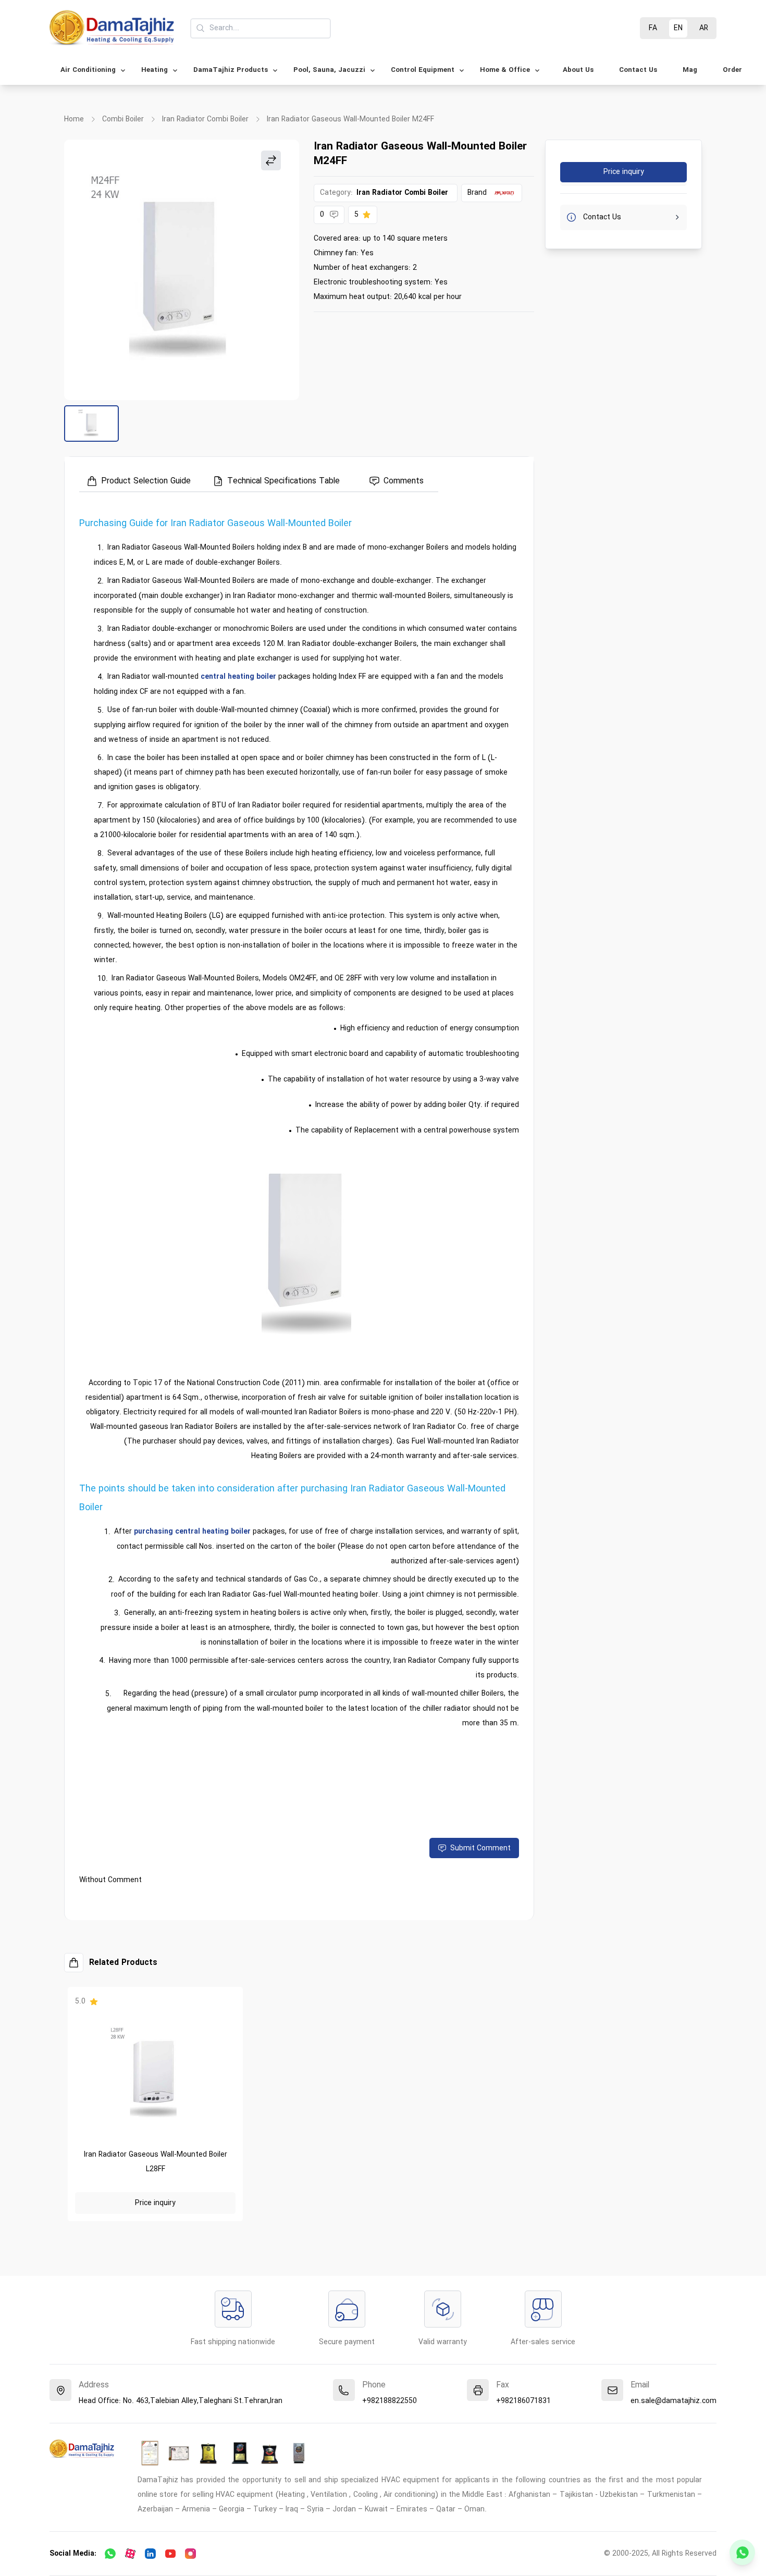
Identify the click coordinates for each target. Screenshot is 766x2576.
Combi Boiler (123, 120)
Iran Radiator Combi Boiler (205, 120)
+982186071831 (523, 2401)
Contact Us (638, 70)
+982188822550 (390, 2401)
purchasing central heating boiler (192, 1532)
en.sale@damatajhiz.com (674, 2401)
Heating (155, 70)
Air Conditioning (88, 70)
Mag (690, 70)
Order (732, 70)
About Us (578, 70)
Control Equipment (423, 70)
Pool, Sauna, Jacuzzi (329, 70)
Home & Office (505, 70)
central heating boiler (238, 677)
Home (74, 120)
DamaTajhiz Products (231, 70)
